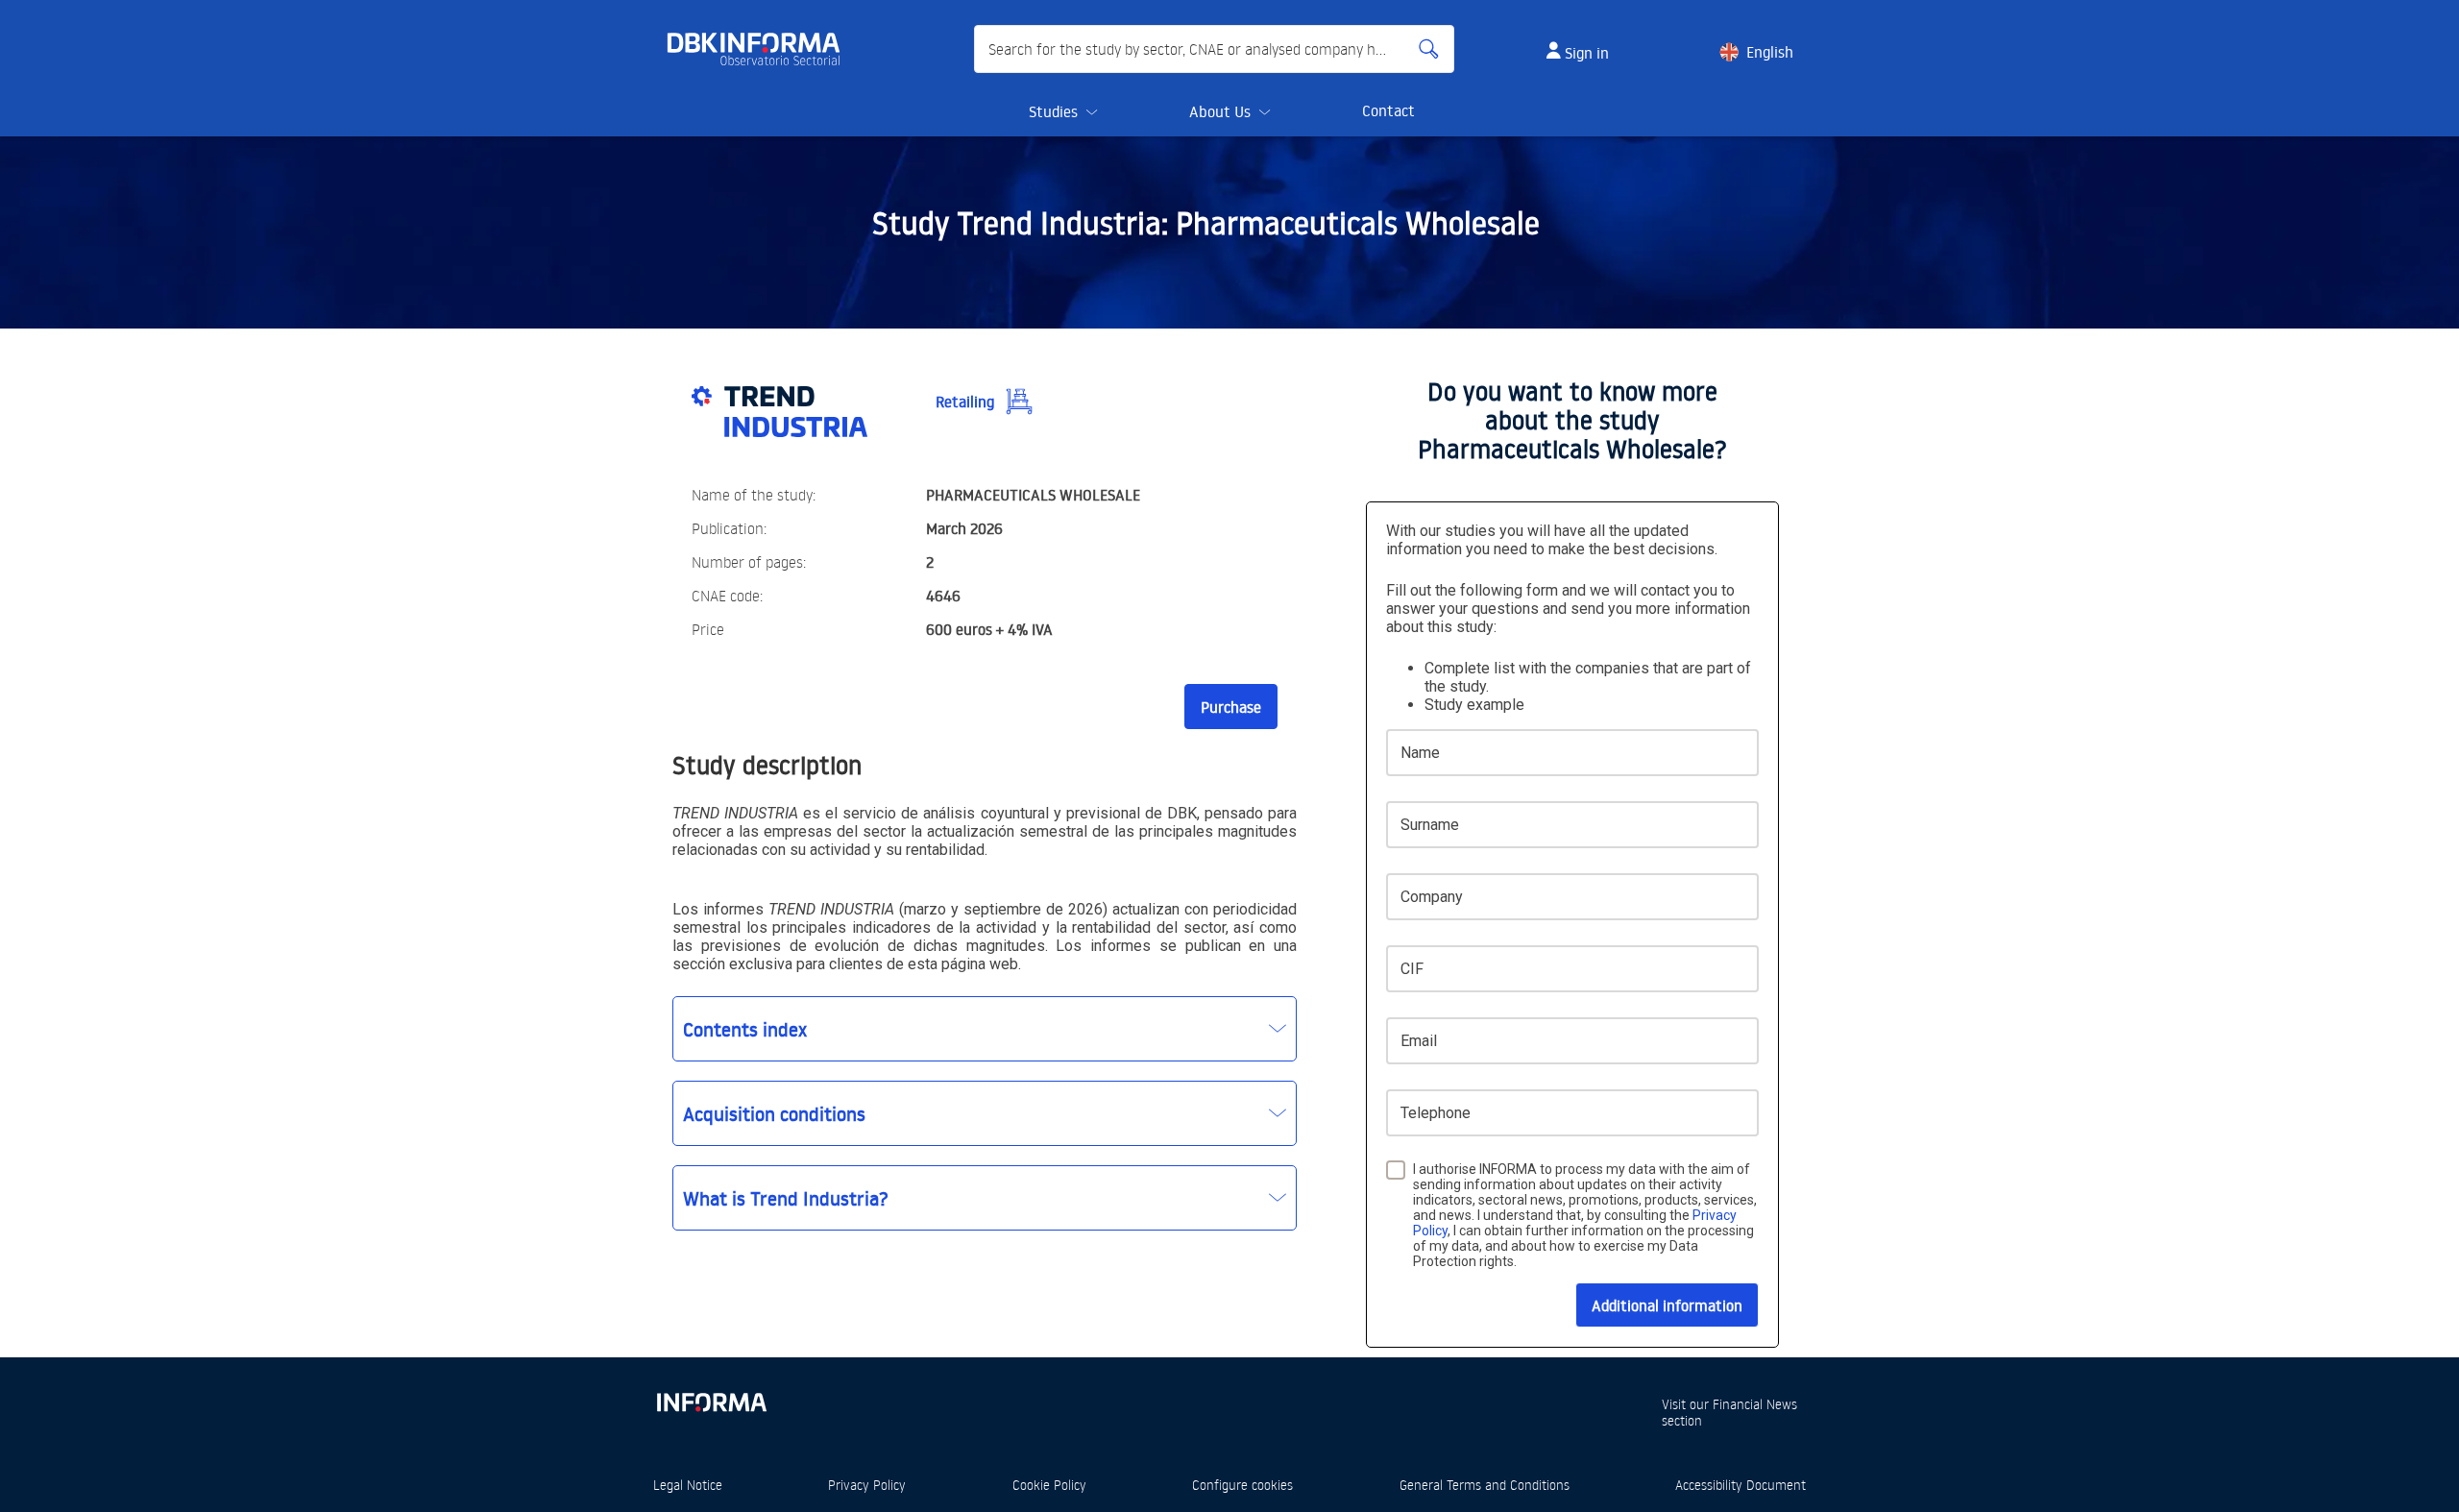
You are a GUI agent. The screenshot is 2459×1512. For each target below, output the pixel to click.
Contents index (745, 1029)
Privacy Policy (867, 1485)
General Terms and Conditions (1485, 1485)
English (1770, 52)
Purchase (1231, 707)
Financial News (1755, 1404)
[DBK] (761, 49)
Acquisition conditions (774, 1113)
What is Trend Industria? (786, 1198)
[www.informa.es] (711, 1398)
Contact (1388, 110)
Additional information (1667, 1305)
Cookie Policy (1049, 1485)
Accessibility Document (1741, 1485)
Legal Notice (688, 1485)
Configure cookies (1242, 1485)
